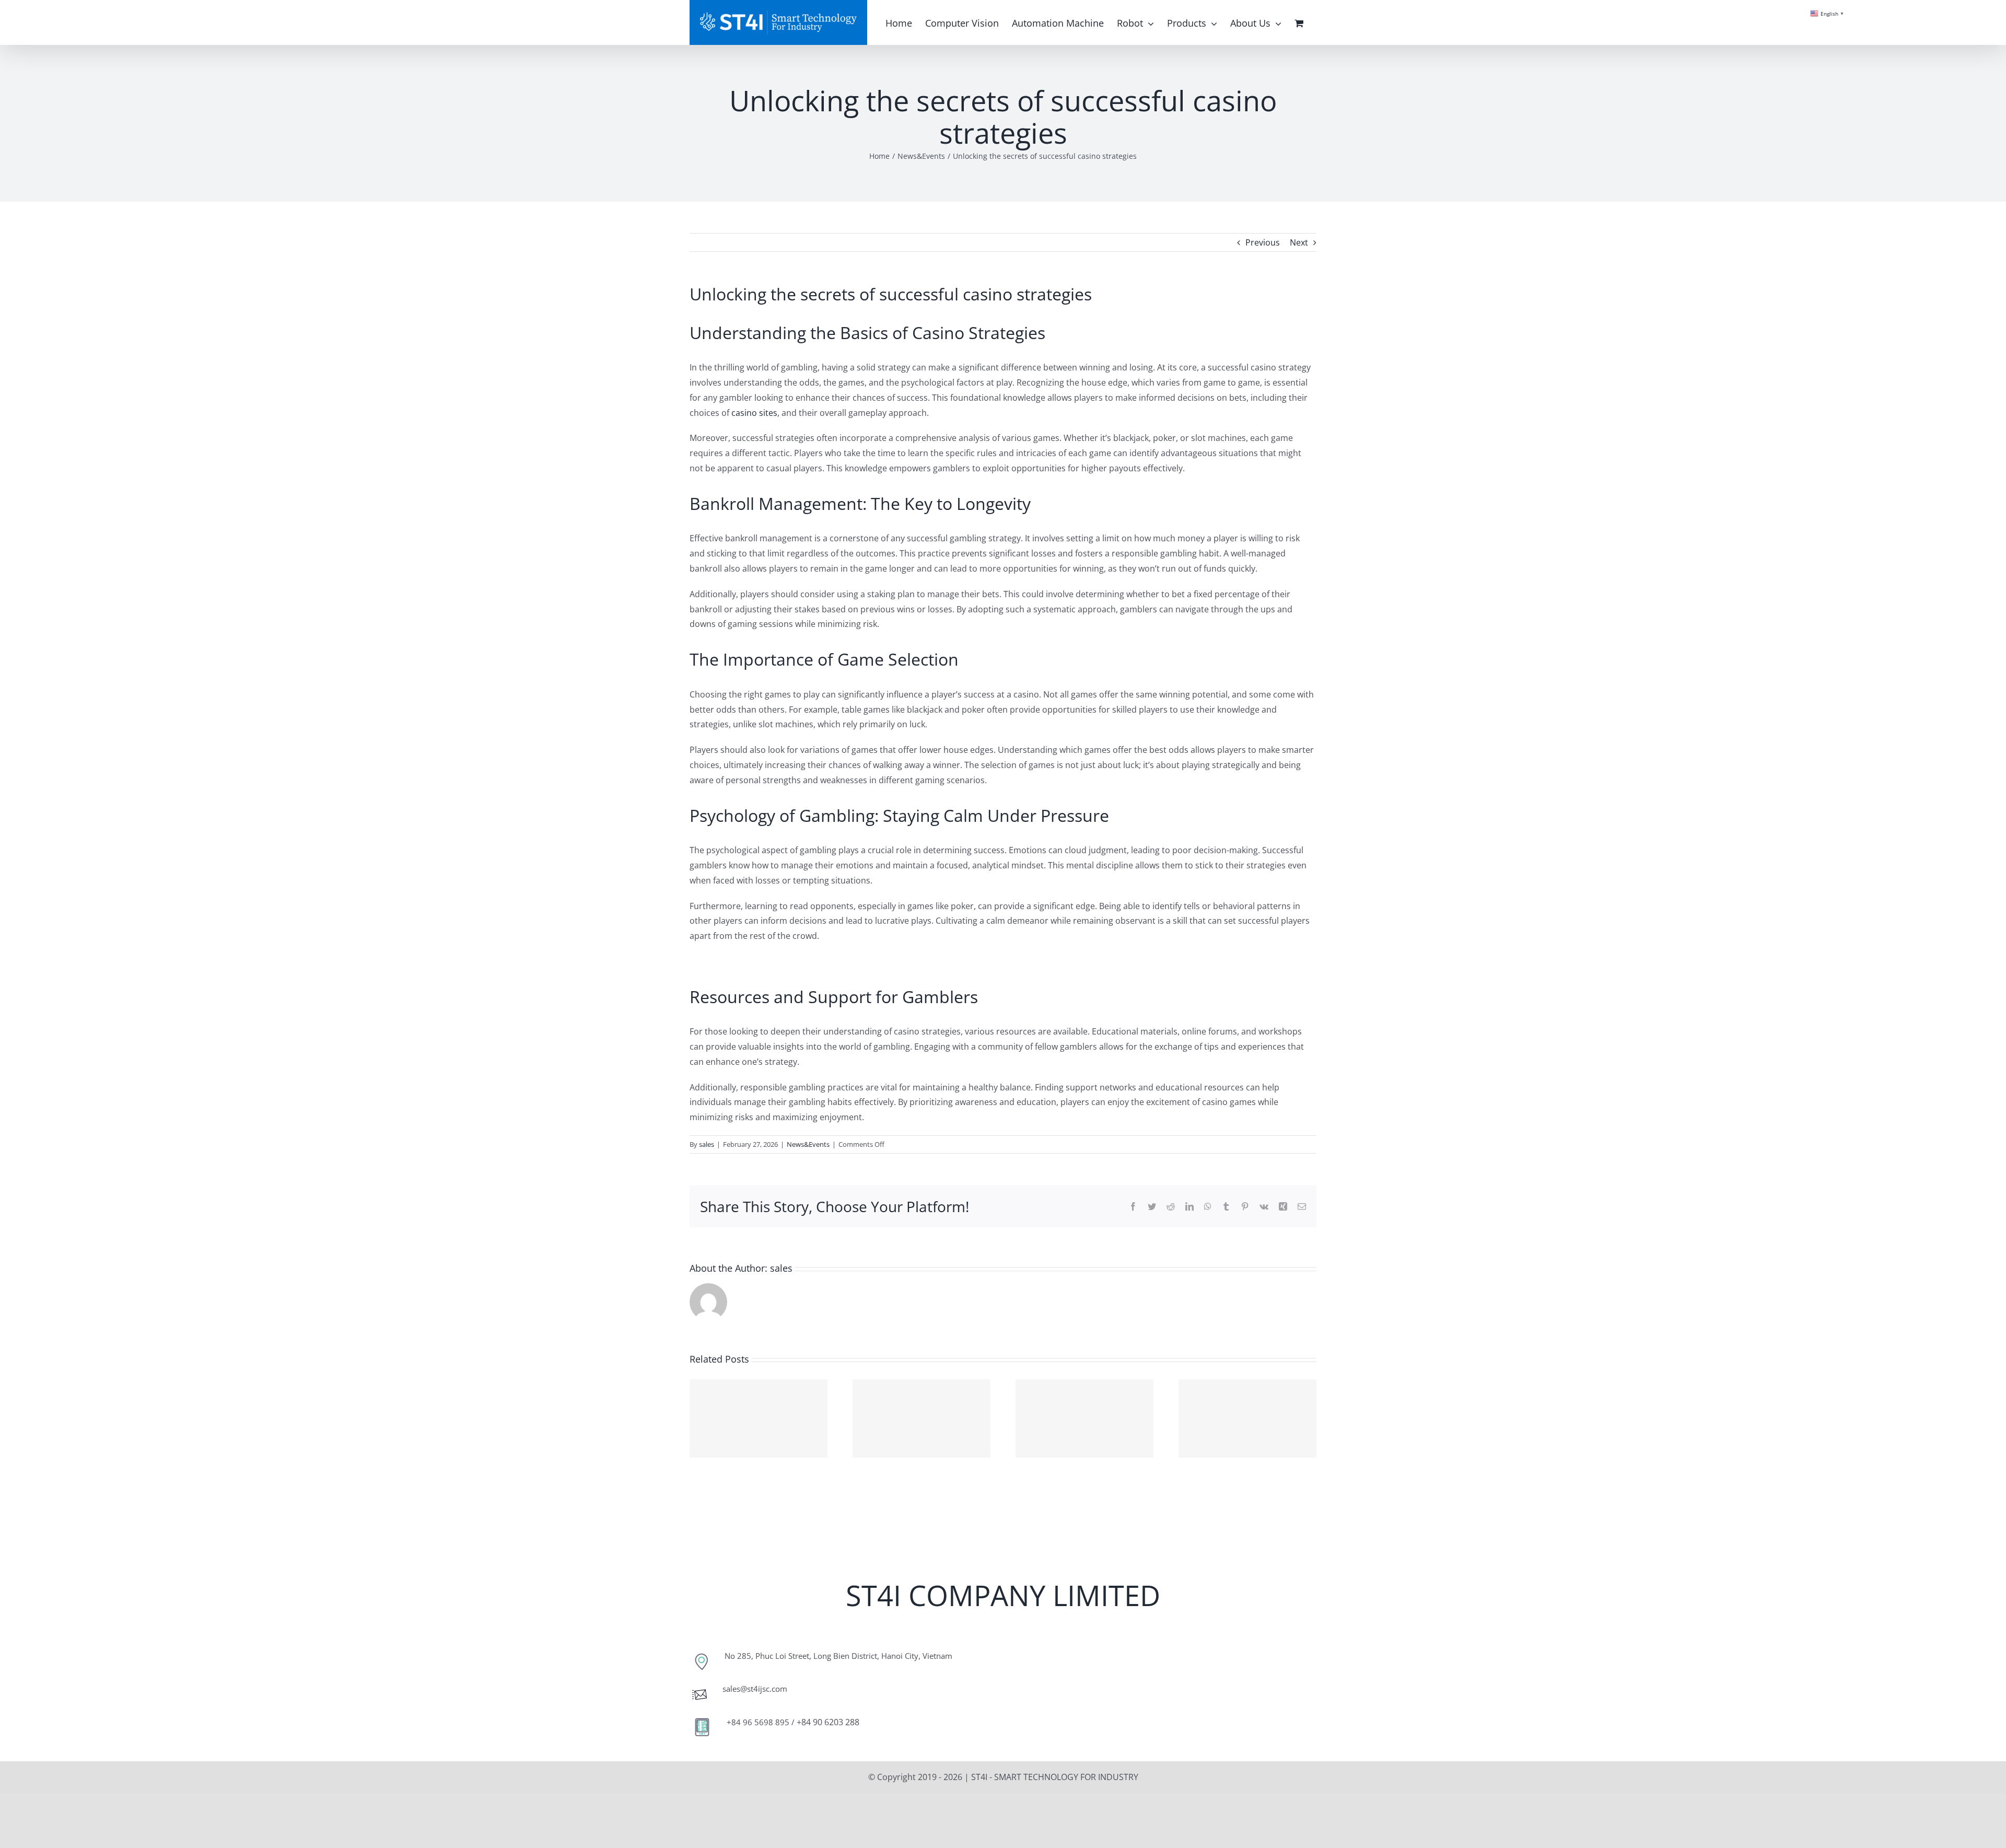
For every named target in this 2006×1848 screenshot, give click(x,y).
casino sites (754, 413)
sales (707, 1144)
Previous (1263, 242)
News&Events (808, 1144)
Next (1299, 242)
